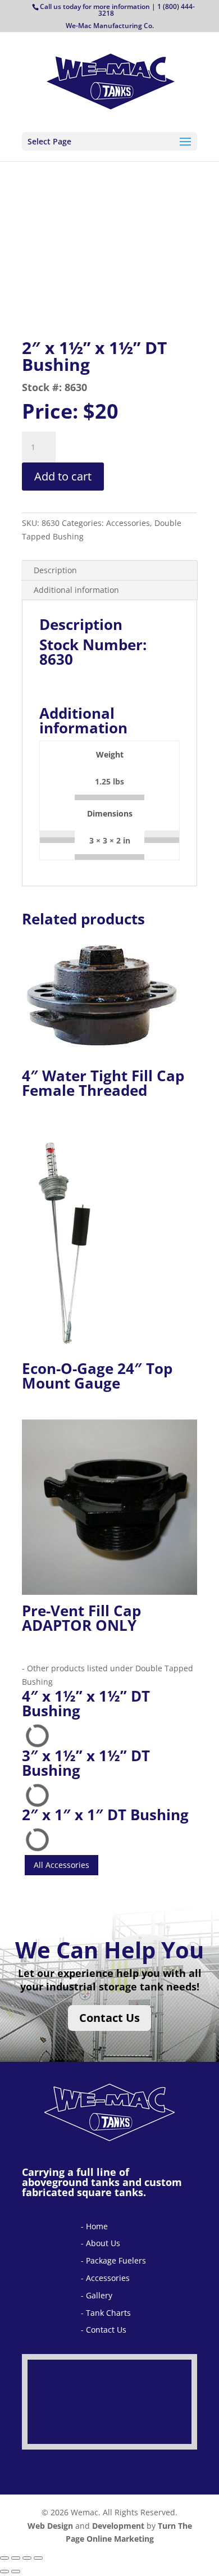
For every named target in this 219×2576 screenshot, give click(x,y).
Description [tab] (55, 570)
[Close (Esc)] (38, 2558)
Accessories (108, 2278)
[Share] (27, 2558)
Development (118, 2526)
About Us (103, 2243)
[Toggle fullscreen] (16, 2558)
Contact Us (109, 2018)
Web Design (50, 2526)
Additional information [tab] (76, 590)
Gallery (99, 2295)
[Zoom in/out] (4, 2558)
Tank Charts (108, 2313)
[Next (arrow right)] (16, 2572)
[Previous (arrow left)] (4, 2572)
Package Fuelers (116, 2260)
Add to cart (63, 476)
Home (97, 2226)
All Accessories (61, 1865)
